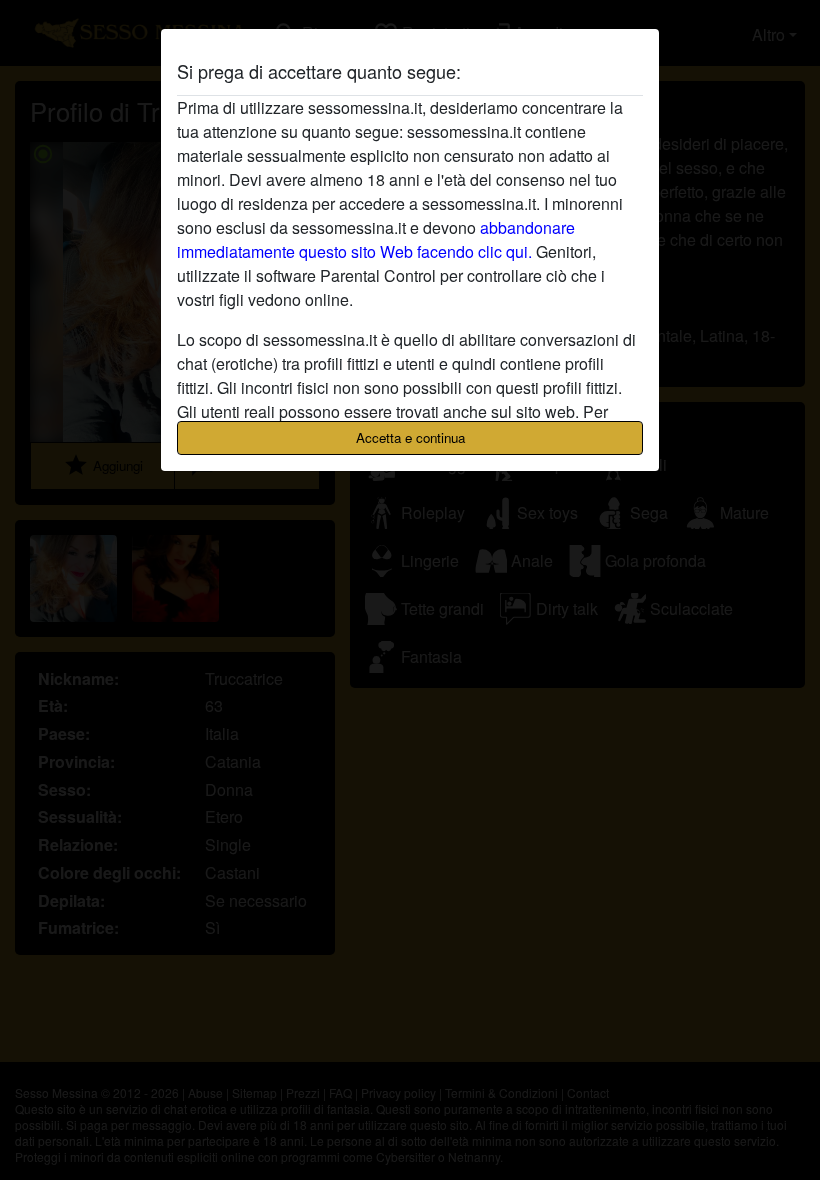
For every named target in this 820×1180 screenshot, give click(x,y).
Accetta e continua (410, 437)
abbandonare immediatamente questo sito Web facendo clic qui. (376, 239)
